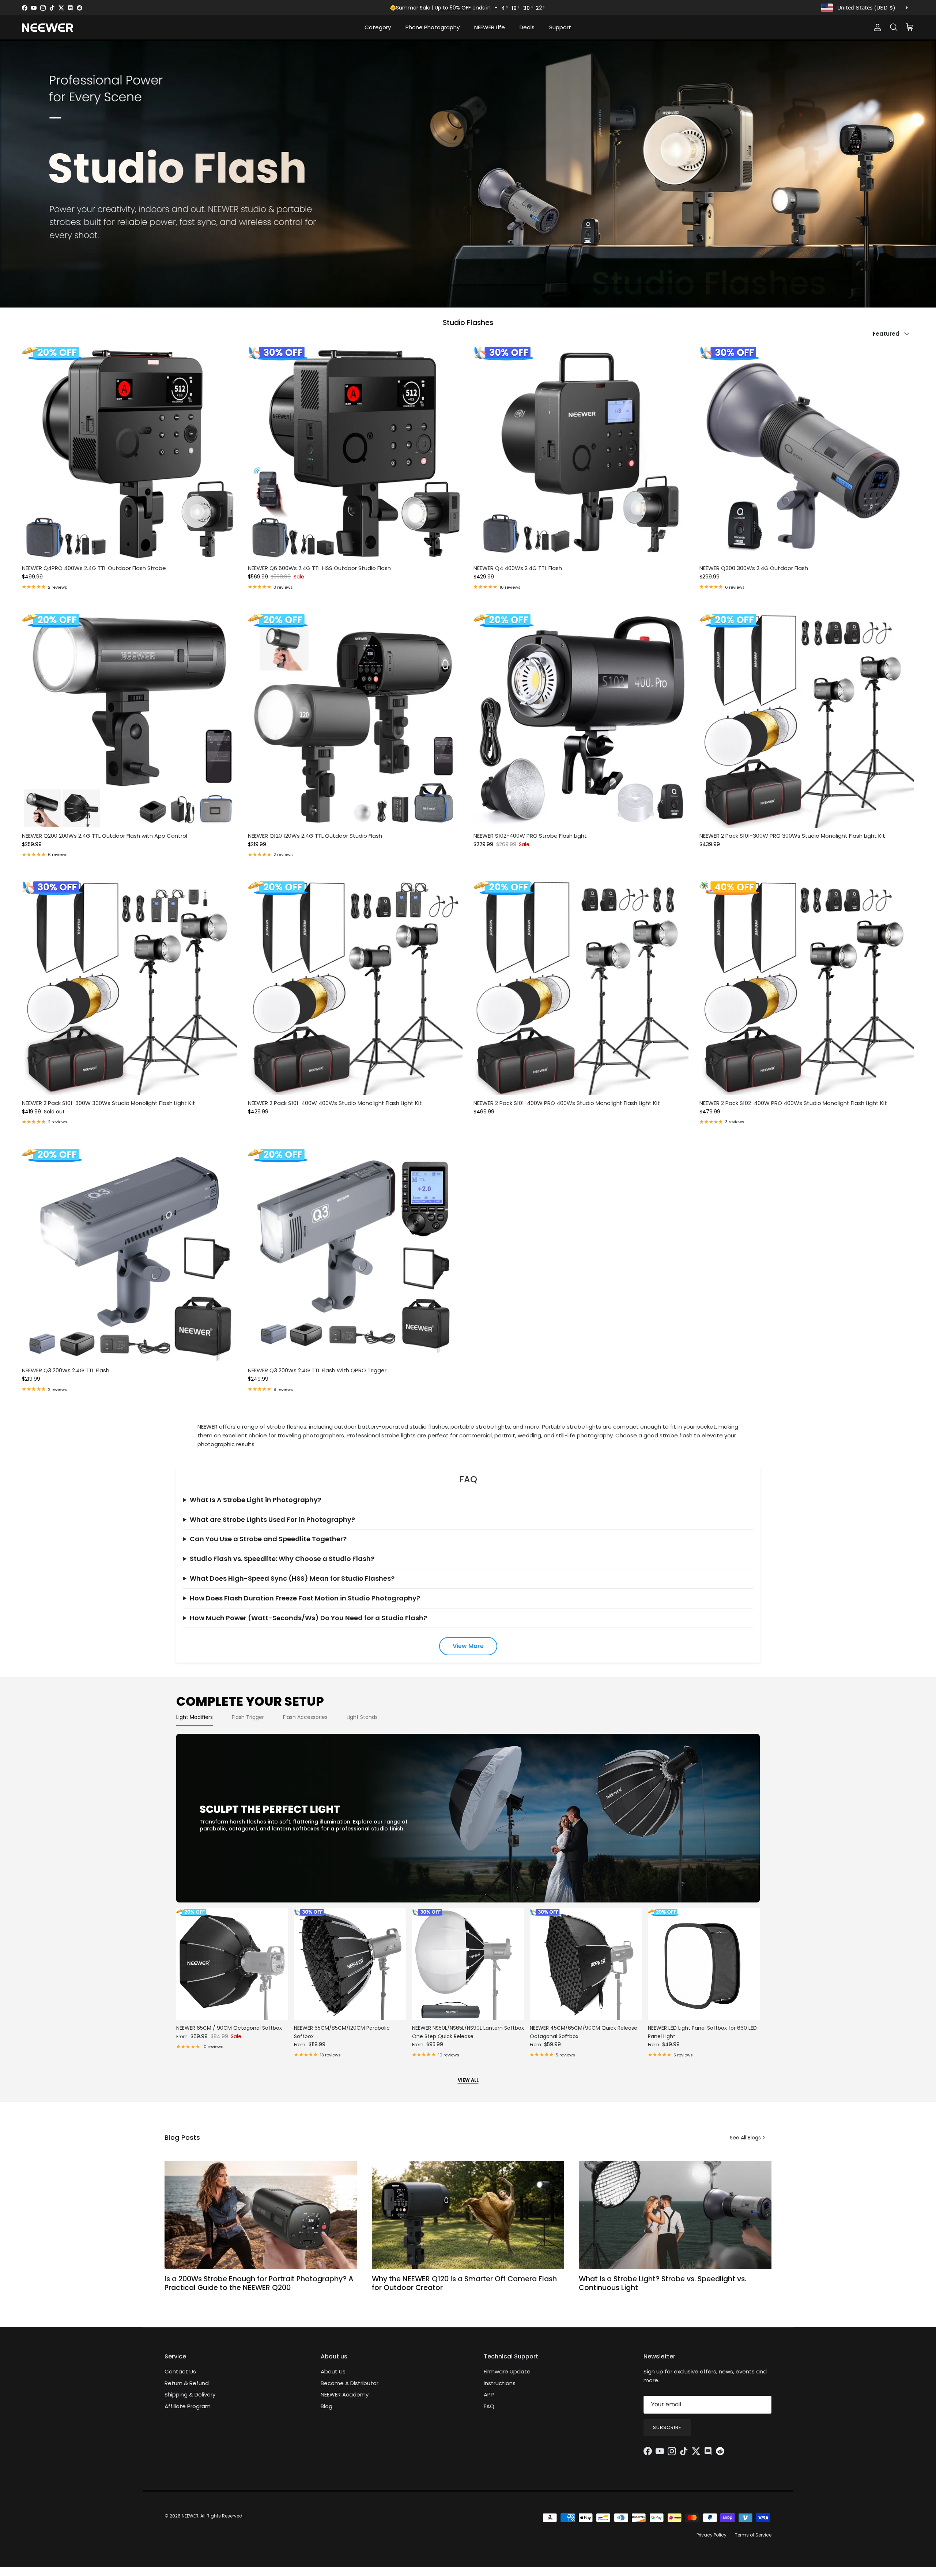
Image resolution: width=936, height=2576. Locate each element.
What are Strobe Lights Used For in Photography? (272, 1519)
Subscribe (667, 2427)
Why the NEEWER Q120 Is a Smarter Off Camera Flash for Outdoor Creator (464, 2283)
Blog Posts (182, 2137)
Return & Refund (187, 2383)
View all (468, 2080)
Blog (327, 2406)
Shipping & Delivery (190, 2394)
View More (468, 1646)
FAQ (489, 2406)
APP (489, 2394)
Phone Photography (433, 27)
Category (378, 27)
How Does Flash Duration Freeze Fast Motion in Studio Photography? (305, 1598)
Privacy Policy (712, 2535)
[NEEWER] (48, 28)
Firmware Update (507, 2371)
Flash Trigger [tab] (248, 1717)
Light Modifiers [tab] (195, 1717)
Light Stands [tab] (362, 1717)
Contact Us (180, 2371)
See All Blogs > (748, 2138)
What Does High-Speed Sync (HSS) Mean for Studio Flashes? (292, 1578)
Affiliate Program (188, 2406)
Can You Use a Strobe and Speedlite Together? (268, 1539)
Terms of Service (753, 2535)
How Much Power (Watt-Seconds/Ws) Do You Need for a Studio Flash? (308, 1618)
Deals (527, 27)
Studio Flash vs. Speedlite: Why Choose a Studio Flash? (282, 1559)
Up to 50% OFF (453, 8)
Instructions (500, 2383)
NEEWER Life (490, 27)
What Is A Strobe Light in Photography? (256, 1500)
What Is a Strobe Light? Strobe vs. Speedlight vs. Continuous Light (663, 2283)
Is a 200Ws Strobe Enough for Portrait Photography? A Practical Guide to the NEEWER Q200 (259, 2283)
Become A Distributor (350, 2383)
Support (560, 27)
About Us (333, 2371)
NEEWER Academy (345, 2394)
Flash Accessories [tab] (305, 1717)
